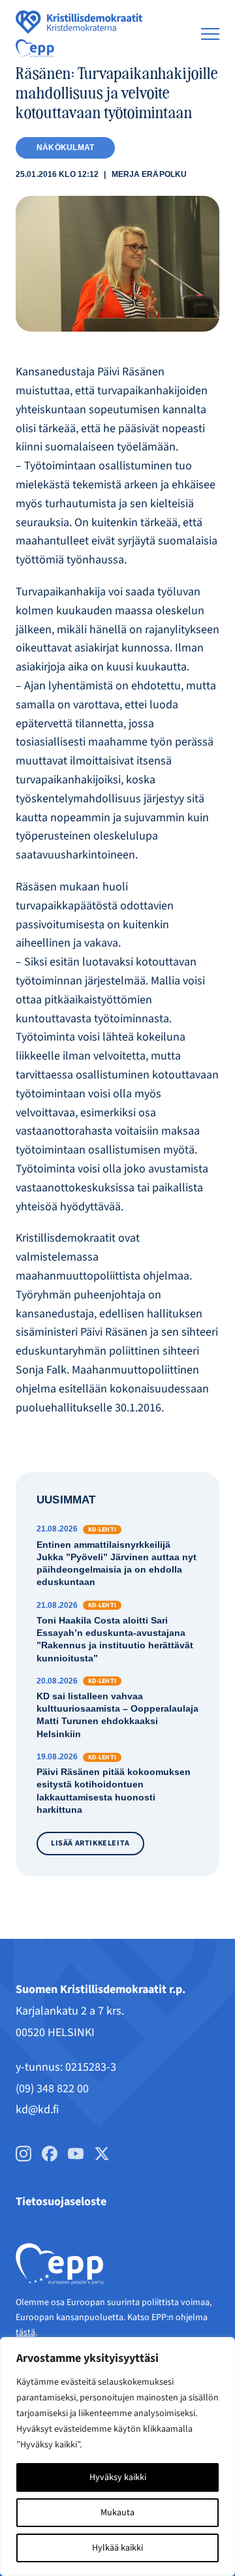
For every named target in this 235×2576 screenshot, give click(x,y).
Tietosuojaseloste (61, 2202)
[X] (102, 2154)
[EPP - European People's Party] (35, 48)
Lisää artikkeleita (90, 1843)
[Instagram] (23, 2154)
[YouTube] (76, 2154)
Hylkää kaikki (117, 2548)
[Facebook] (50, 2154)
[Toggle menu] (210, 34)
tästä (25, 2333)
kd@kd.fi (37, 2110)
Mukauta (117, 2513)
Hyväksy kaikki (118, 2477)
